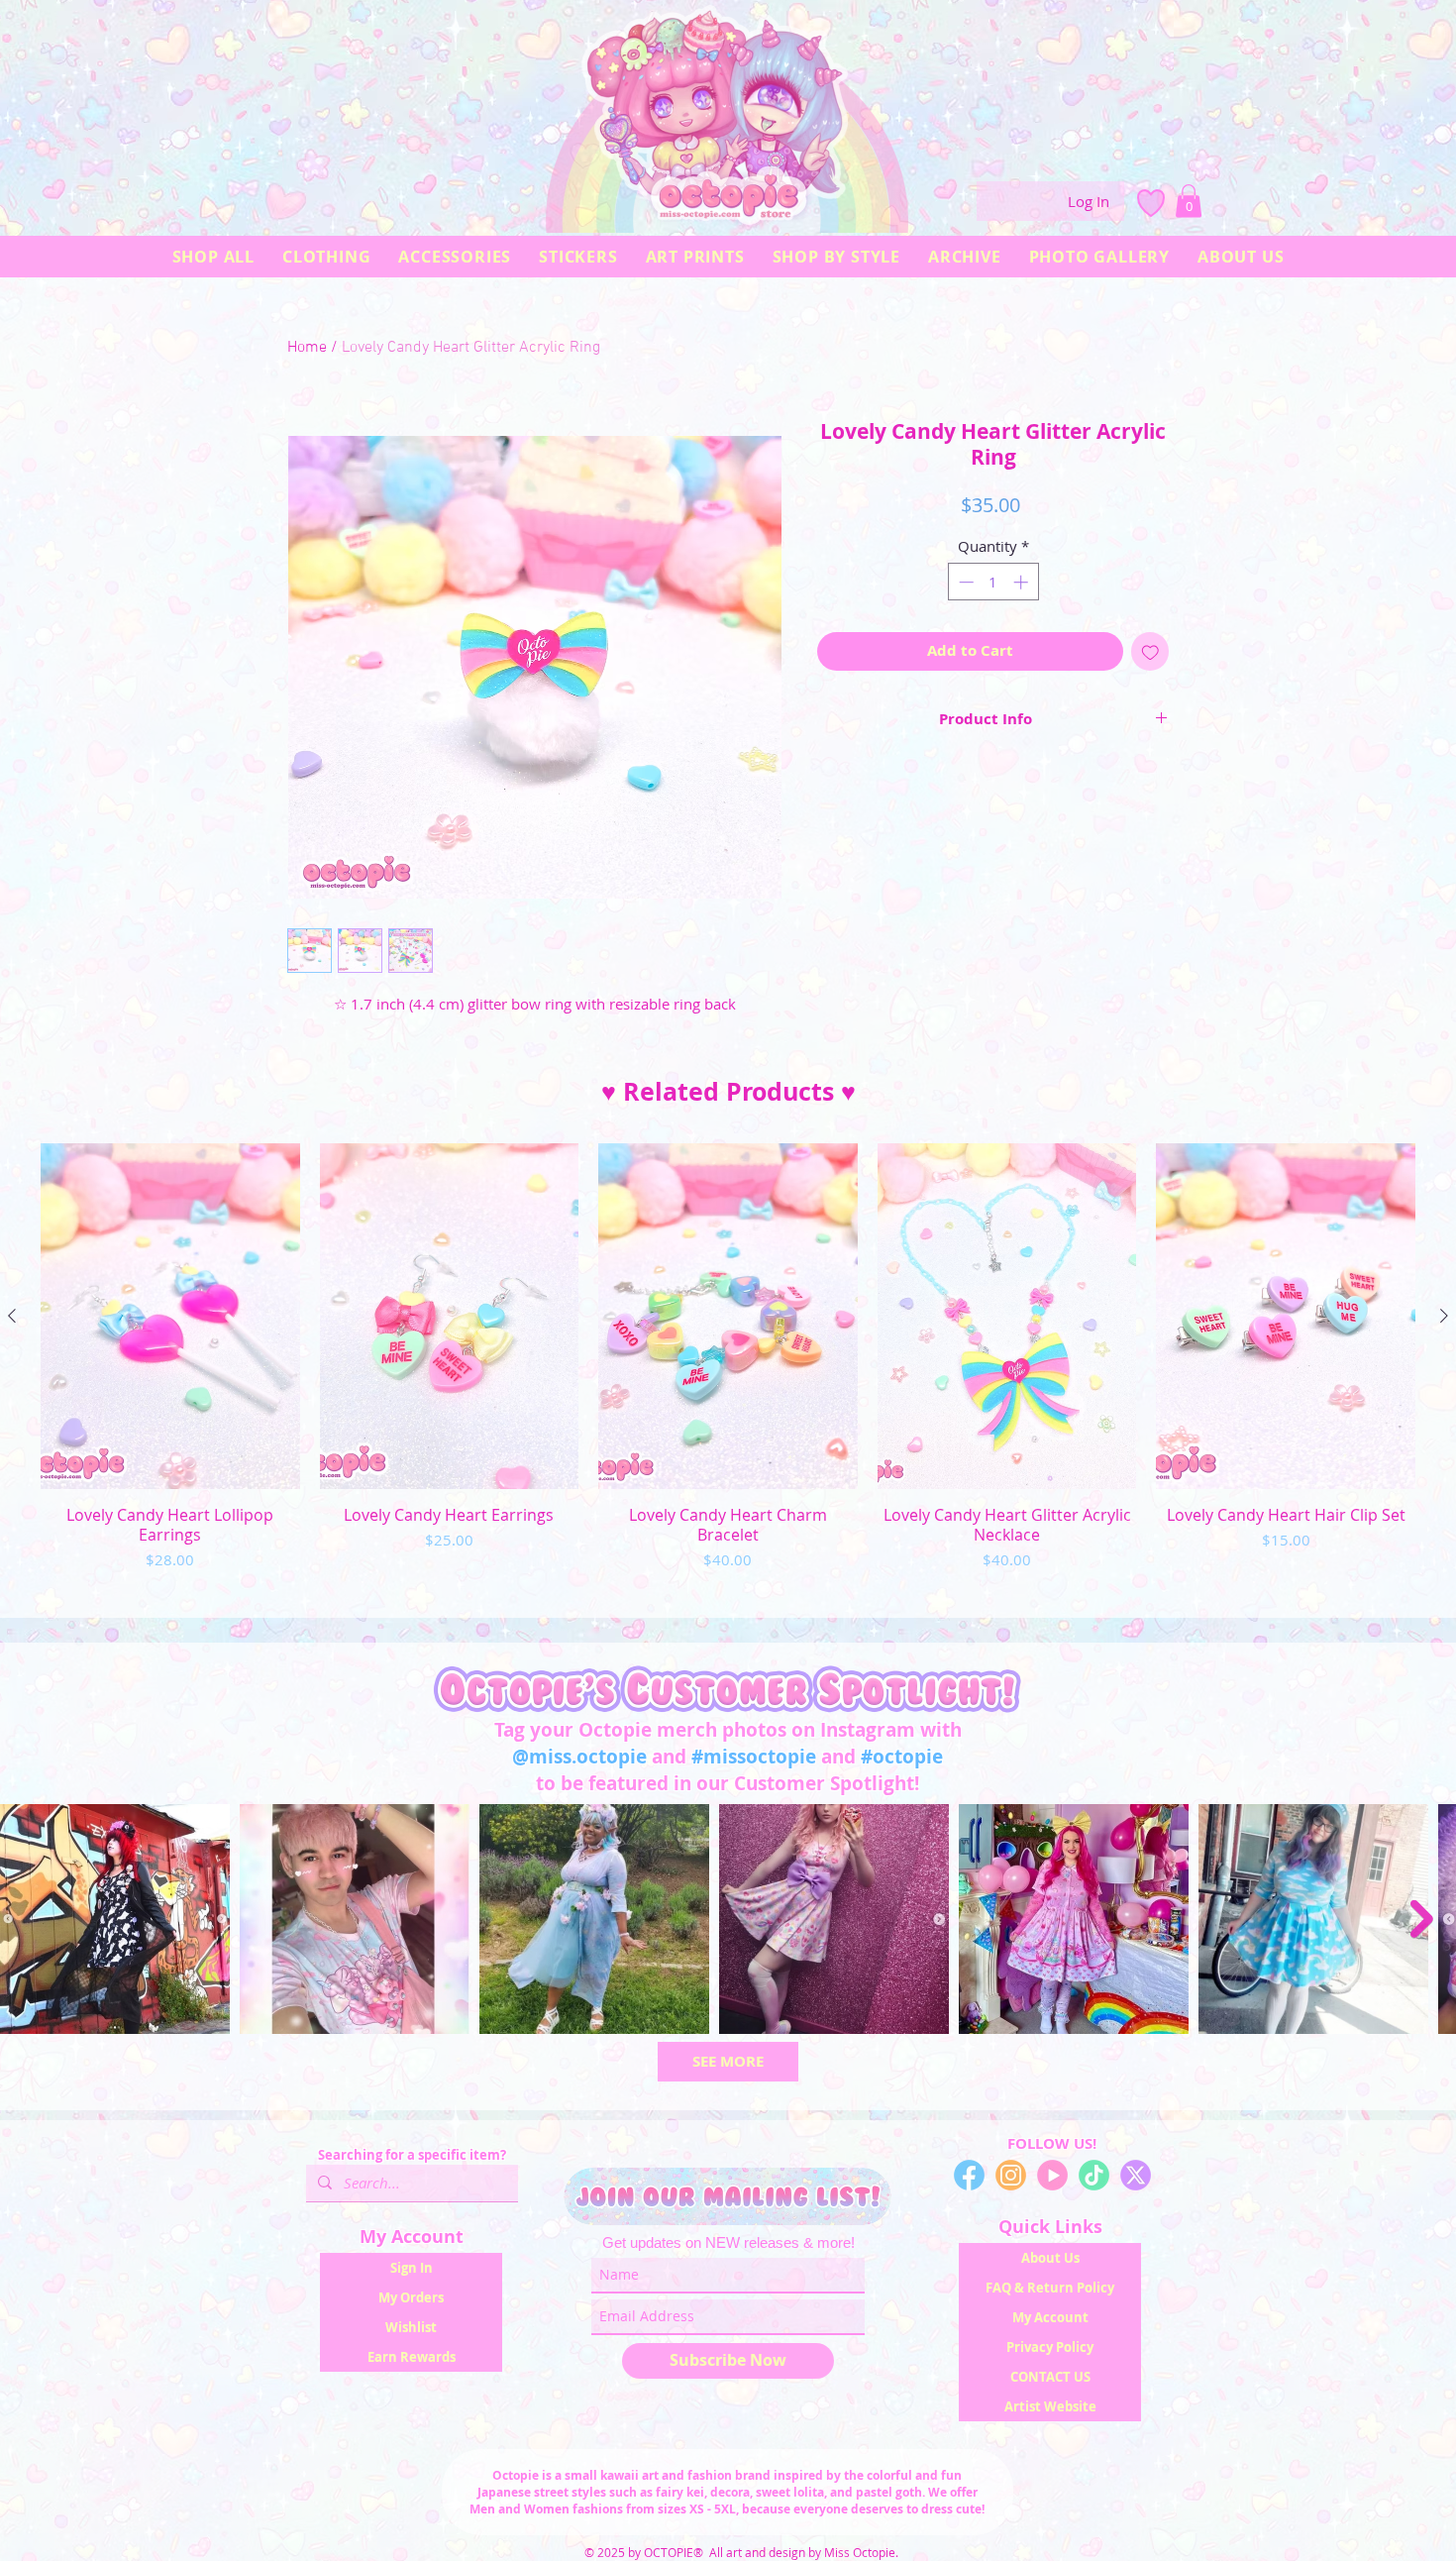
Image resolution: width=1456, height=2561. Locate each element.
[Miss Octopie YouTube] (1052, 2175)
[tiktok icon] (1094, 2175)
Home (307, 348)
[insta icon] (1011, 2175)
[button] (1189, 201)
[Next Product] (1444, 1316)
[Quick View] (170, 1316)
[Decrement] (964, 582)
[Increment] (1023, 582)
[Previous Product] (12, 1316)
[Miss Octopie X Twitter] (1136, 2175)
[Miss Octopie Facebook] (969, 2175)
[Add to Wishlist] (1150, 651)
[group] (728, 1372)
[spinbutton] (993, 582)
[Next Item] (1422, 1919)
